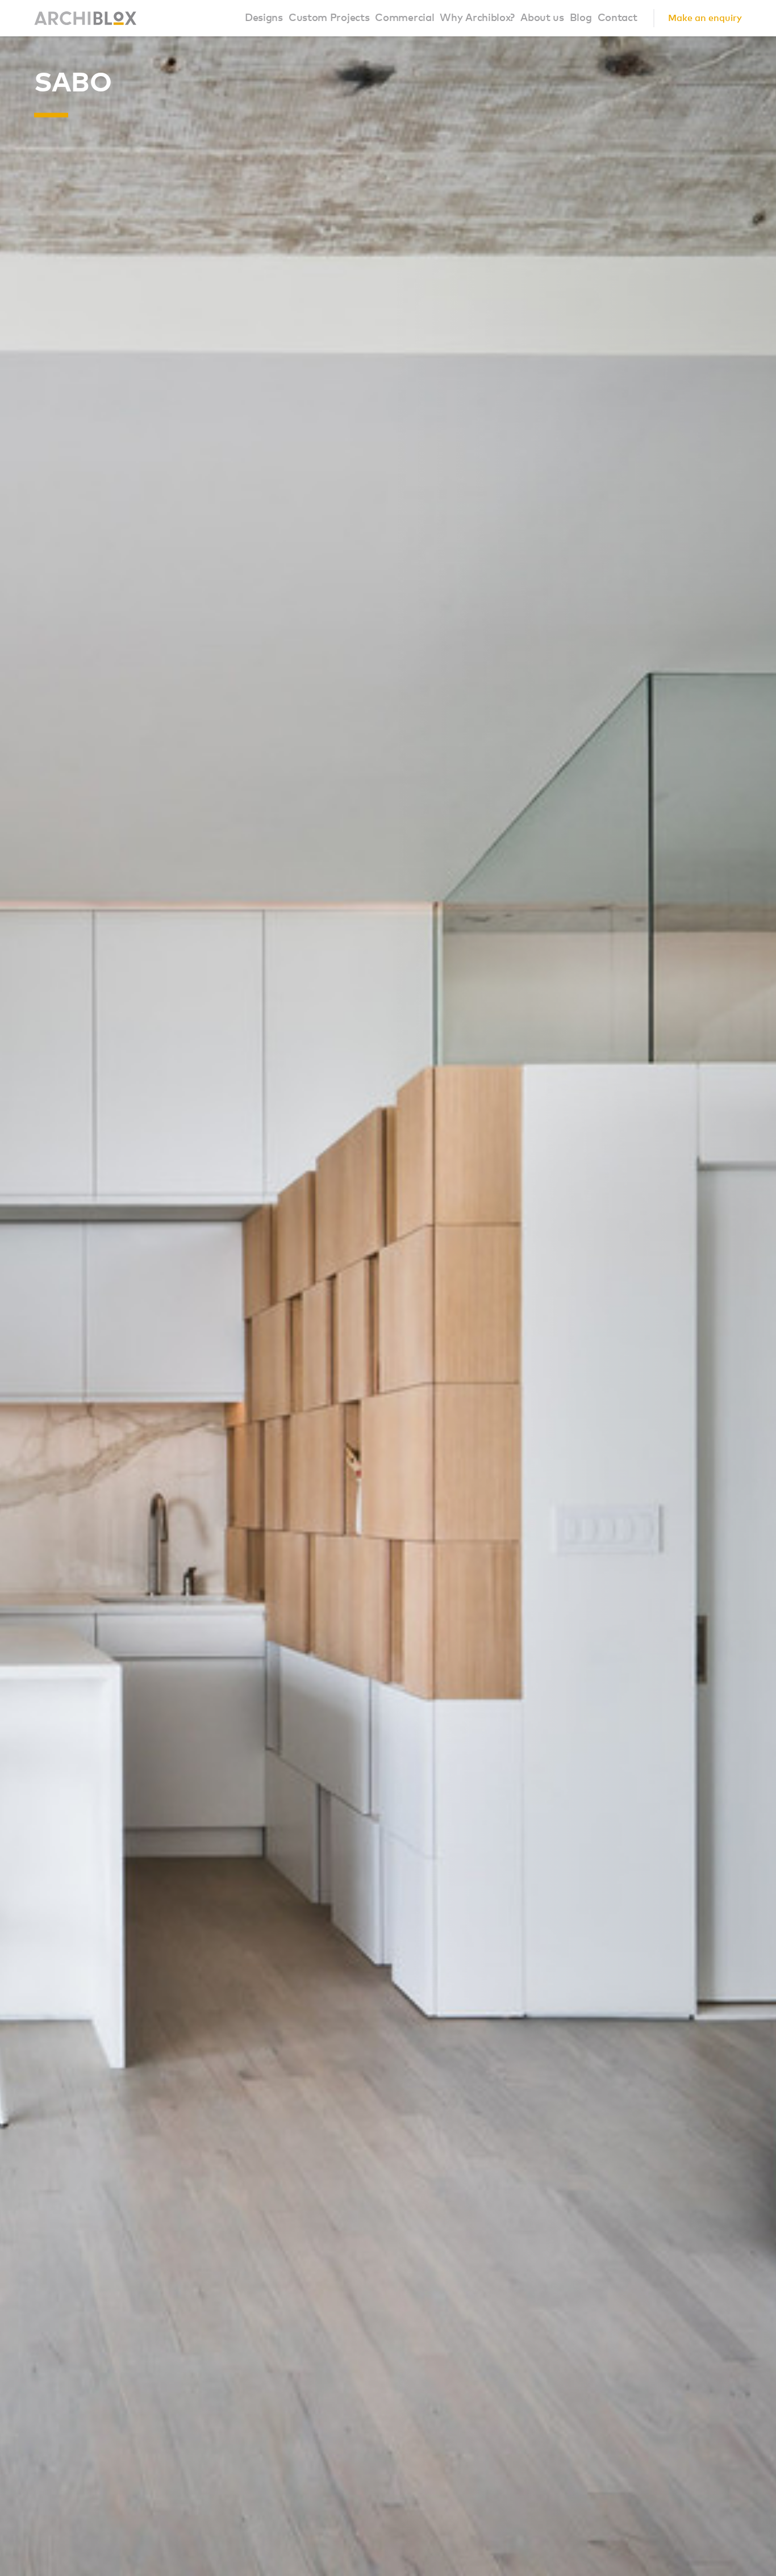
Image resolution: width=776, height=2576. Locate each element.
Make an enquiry (705, 18)
